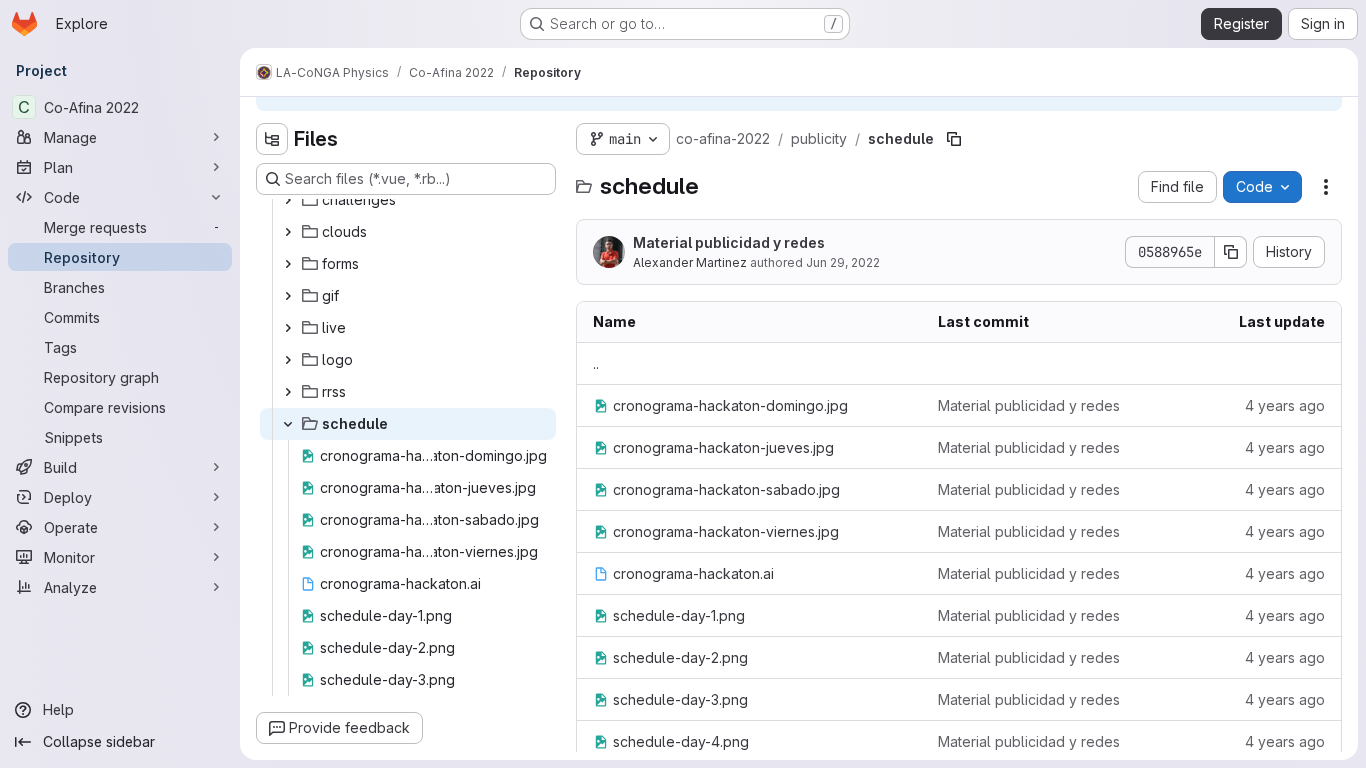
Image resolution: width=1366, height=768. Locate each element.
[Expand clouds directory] (288, 232)
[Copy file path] (954, 139)
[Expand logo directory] (288, 360)
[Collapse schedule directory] (288, 424)
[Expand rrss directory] (288, 392)
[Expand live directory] (288, 328)
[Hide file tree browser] (272, 139)
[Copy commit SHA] (1231, 252)
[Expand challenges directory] (288, 200)
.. (596, 363)
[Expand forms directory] (288, 264)
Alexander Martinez (690, 262)
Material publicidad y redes (729, 242)
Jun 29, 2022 (843, 262)
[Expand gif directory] (288, 296)
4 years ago (1285, 405)
